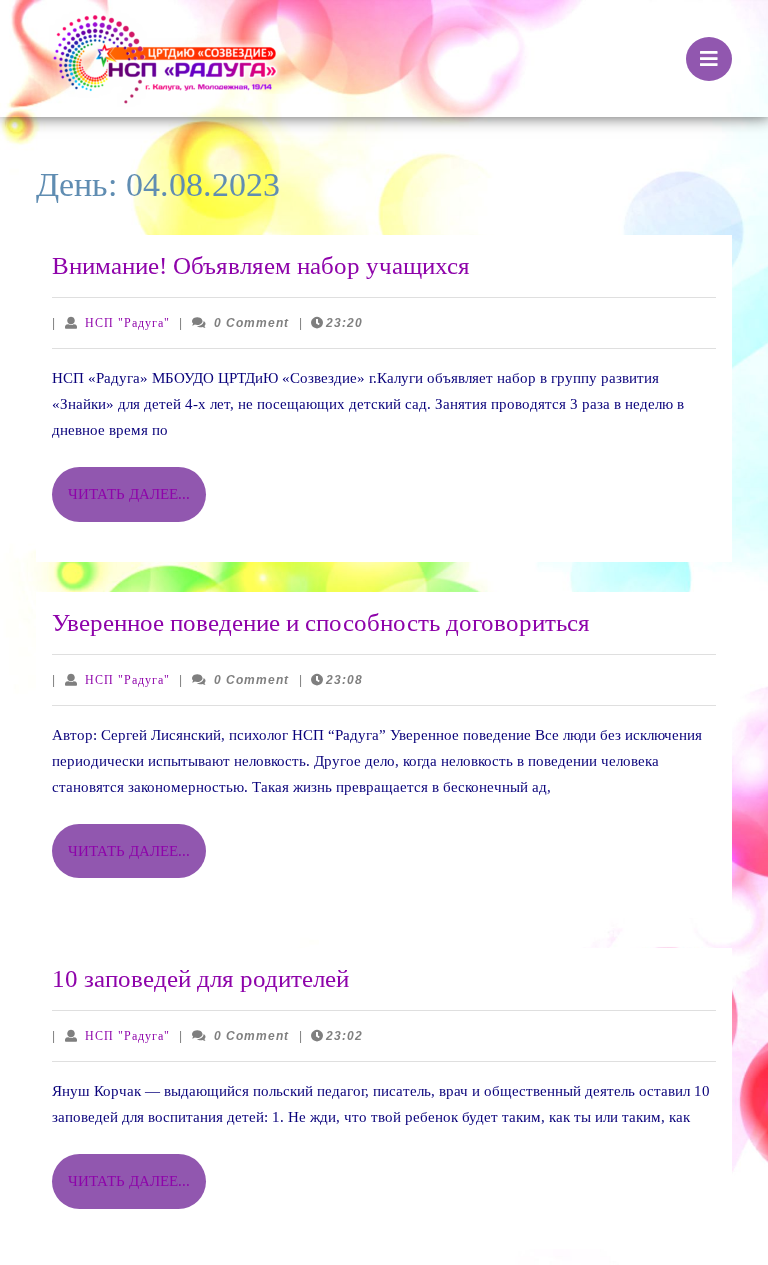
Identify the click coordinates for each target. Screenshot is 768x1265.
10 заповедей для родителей (200, 978)
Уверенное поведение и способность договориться (321, 622)
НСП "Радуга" (127, 323)
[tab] (709, 59)
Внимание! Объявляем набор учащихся (261, 265)
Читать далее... (137, 503)
